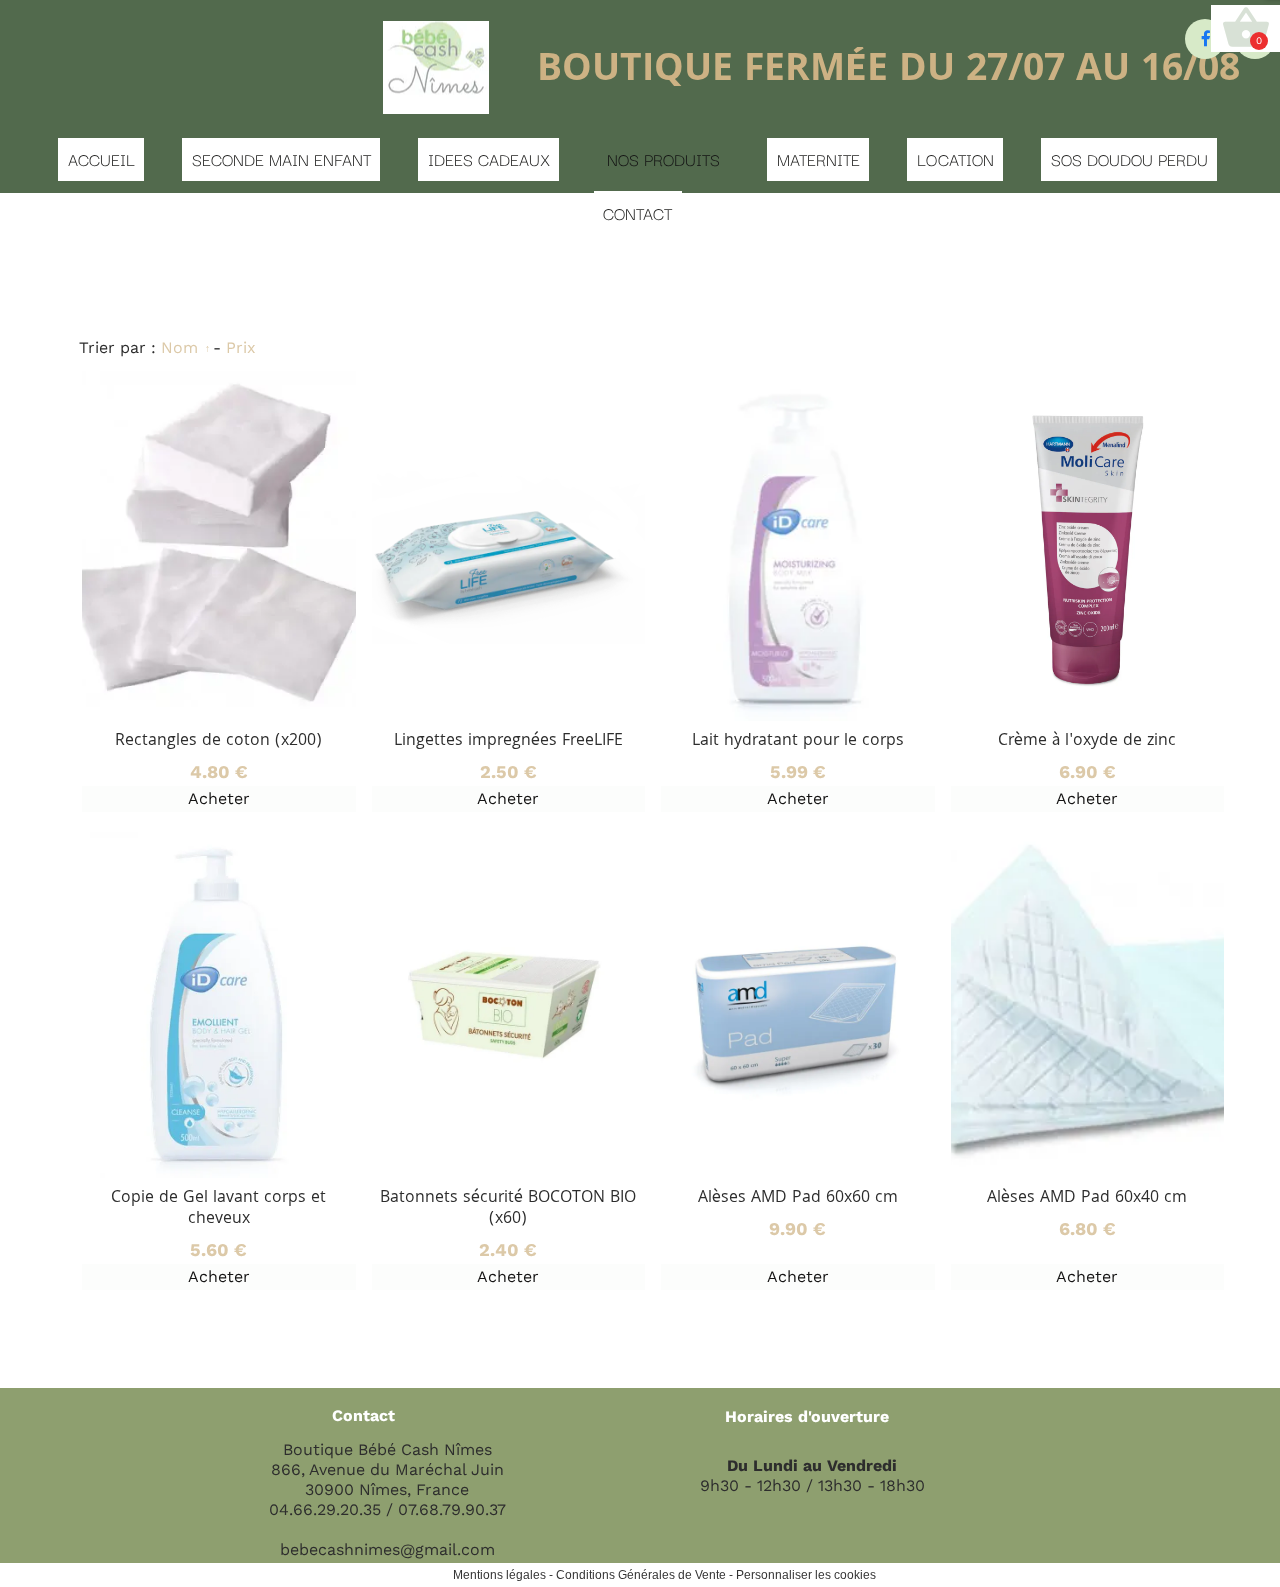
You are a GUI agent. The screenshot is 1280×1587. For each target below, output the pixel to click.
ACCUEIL (101, 159)
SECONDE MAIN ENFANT (281, 159)
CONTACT (637, 213)
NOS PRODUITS (663, 159)
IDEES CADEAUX (489, 159)
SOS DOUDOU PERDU (1129, 159)
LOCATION (955, 159)
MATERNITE (818, 159)
